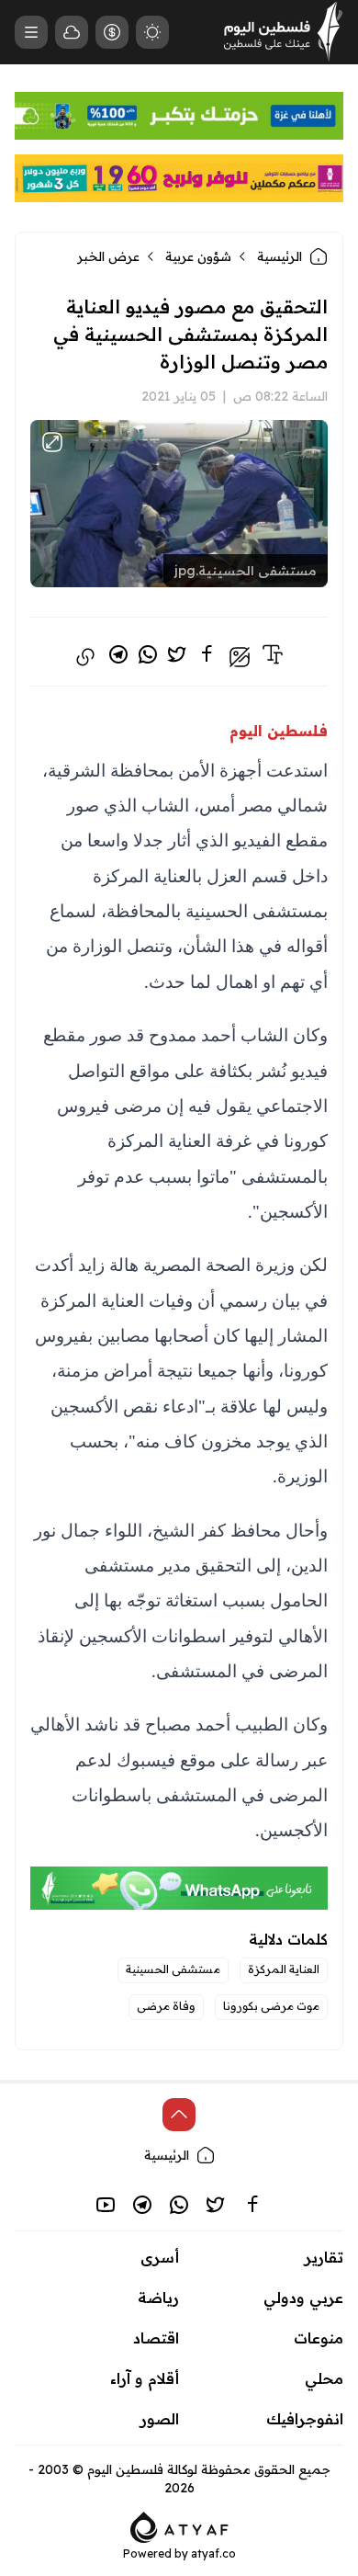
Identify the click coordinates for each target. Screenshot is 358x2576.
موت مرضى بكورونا (271, 2006)
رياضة (158, 2298)
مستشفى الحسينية (173, 1969)
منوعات (319, 2338)
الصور (160, 2419)
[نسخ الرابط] (85, 657)
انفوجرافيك (305, 2419)
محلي (324, 2378)
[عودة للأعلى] (179, 2115)
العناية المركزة (284, 1969)
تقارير (324, 2257)
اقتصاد (156, 2338)
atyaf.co (213, 2553)
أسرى (160, 2257)
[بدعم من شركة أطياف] (179, 2525)
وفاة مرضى (166, 2006)
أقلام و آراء (145, 2378)
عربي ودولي (303, 2298)
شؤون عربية (198, 256)
